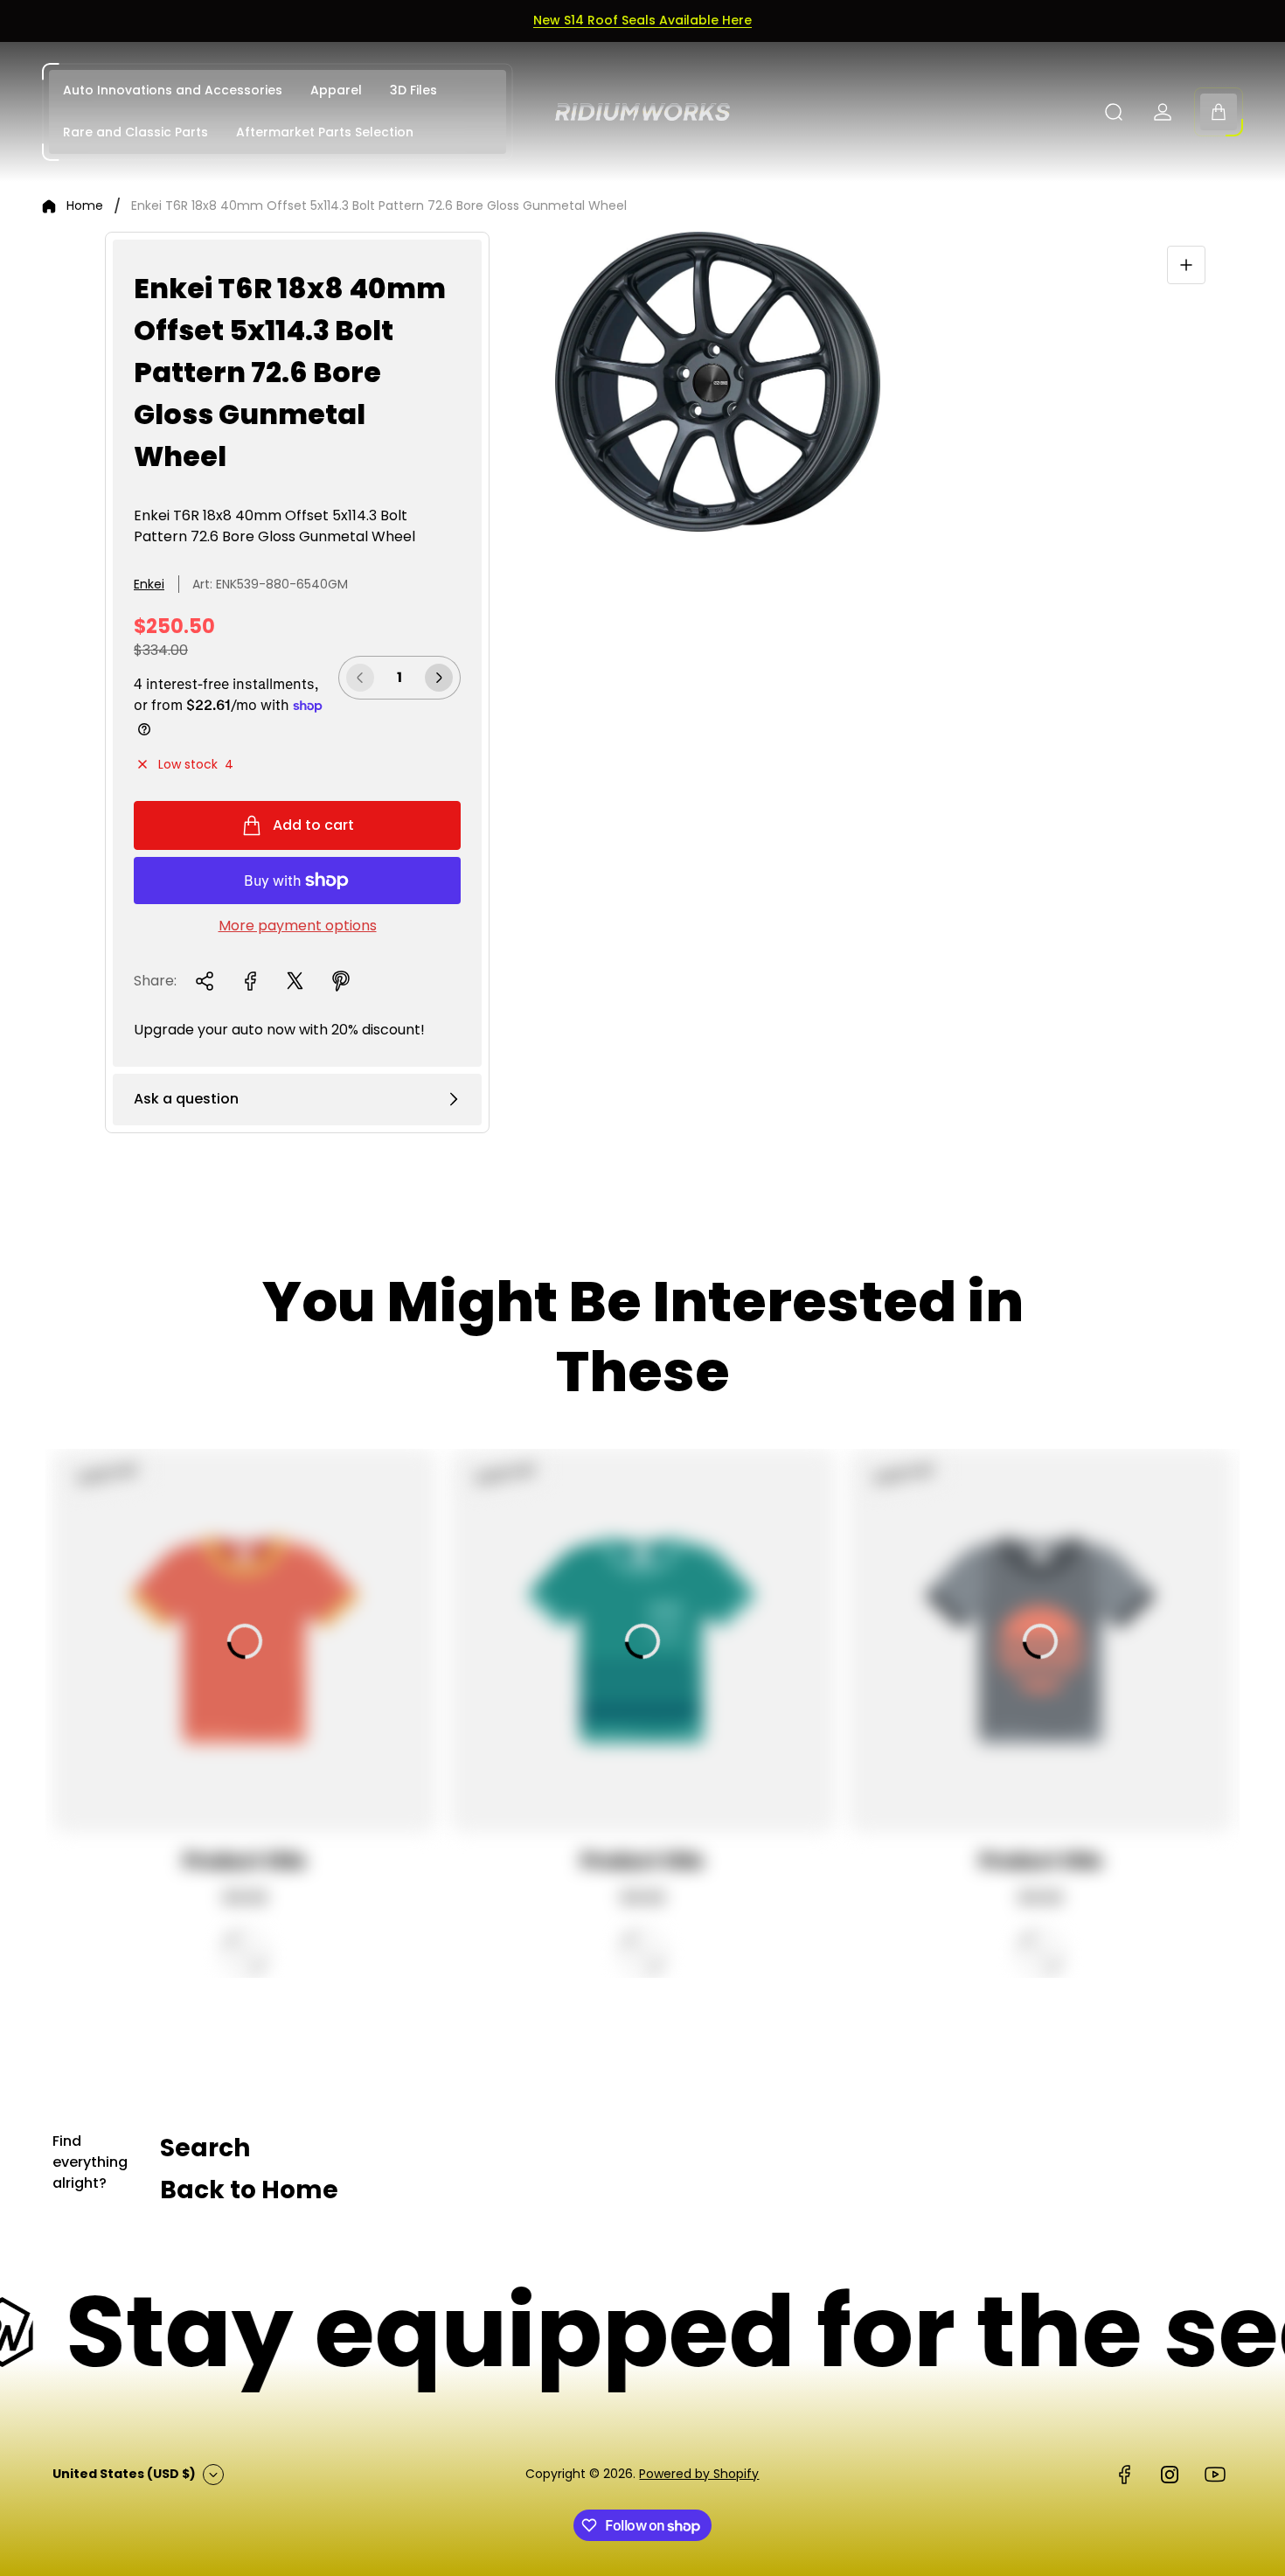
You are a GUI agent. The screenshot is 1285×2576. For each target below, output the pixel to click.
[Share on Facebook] (250, 981)
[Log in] (1163, 112)
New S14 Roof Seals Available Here (642, 20)
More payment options (298, 926)
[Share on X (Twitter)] (295, 981)
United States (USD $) (124, 2474)
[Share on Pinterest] (341, 981)
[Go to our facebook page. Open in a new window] (1124, 2475)
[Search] (1114, 112)
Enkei (149, 584)
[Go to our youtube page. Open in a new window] (1215, 2475)
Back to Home (249, 2190)
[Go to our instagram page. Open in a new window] (1170, 2475)
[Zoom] (1186, 265)
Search (205, 2148)
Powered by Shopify (699, 2474)
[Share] (205, 981)
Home (85, 206)
